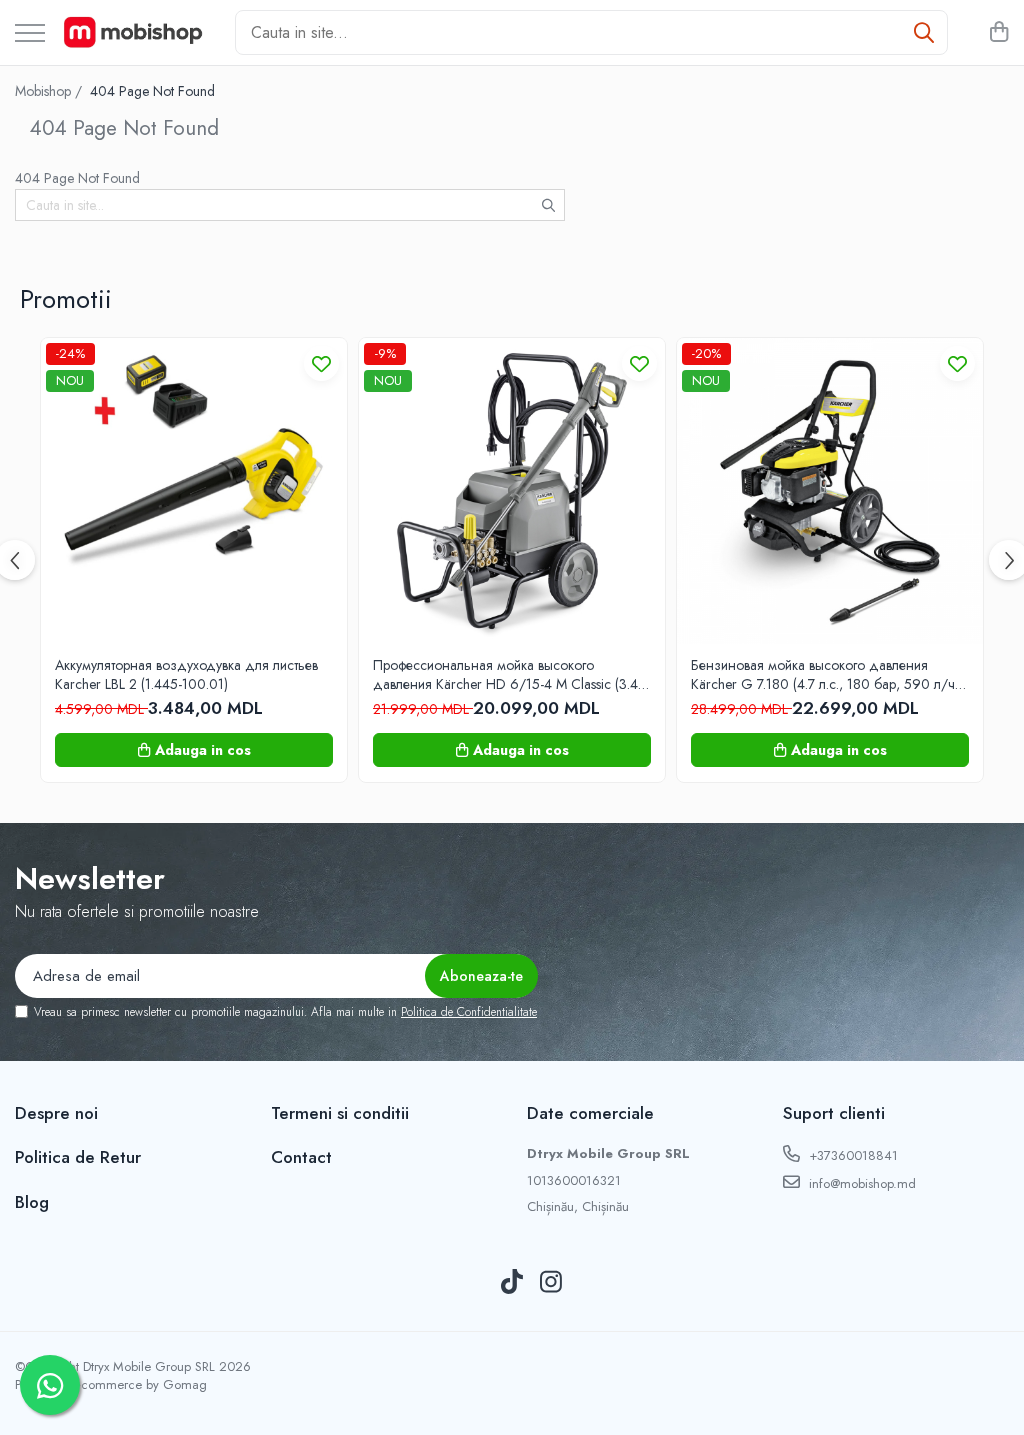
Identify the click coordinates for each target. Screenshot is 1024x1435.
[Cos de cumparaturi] (998, 33)
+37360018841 (851, 1155)
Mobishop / (50, 91)
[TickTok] (512, 1283)
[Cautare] (924, 32)
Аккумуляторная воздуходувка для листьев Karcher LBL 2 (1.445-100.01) (186, 674)
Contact (301, 1157)
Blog (32, 1202)
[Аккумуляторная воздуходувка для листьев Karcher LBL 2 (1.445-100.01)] (194, 491)
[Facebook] (473, 1283)
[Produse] (30, 34)
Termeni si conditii (340, 1113)
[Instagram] (551, 1283)
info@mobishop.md (860, 1183)
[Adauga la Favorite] (321, 363)
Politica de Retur (78, 1157)
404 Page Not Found (152, 91)
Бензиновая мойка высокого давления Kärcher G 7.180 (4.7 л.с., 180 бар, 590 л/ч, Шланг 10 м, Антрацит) (825, 674)
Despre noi (56, 1113)
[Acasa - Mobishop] (132, 33)
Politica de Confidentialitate (469, 1012)
